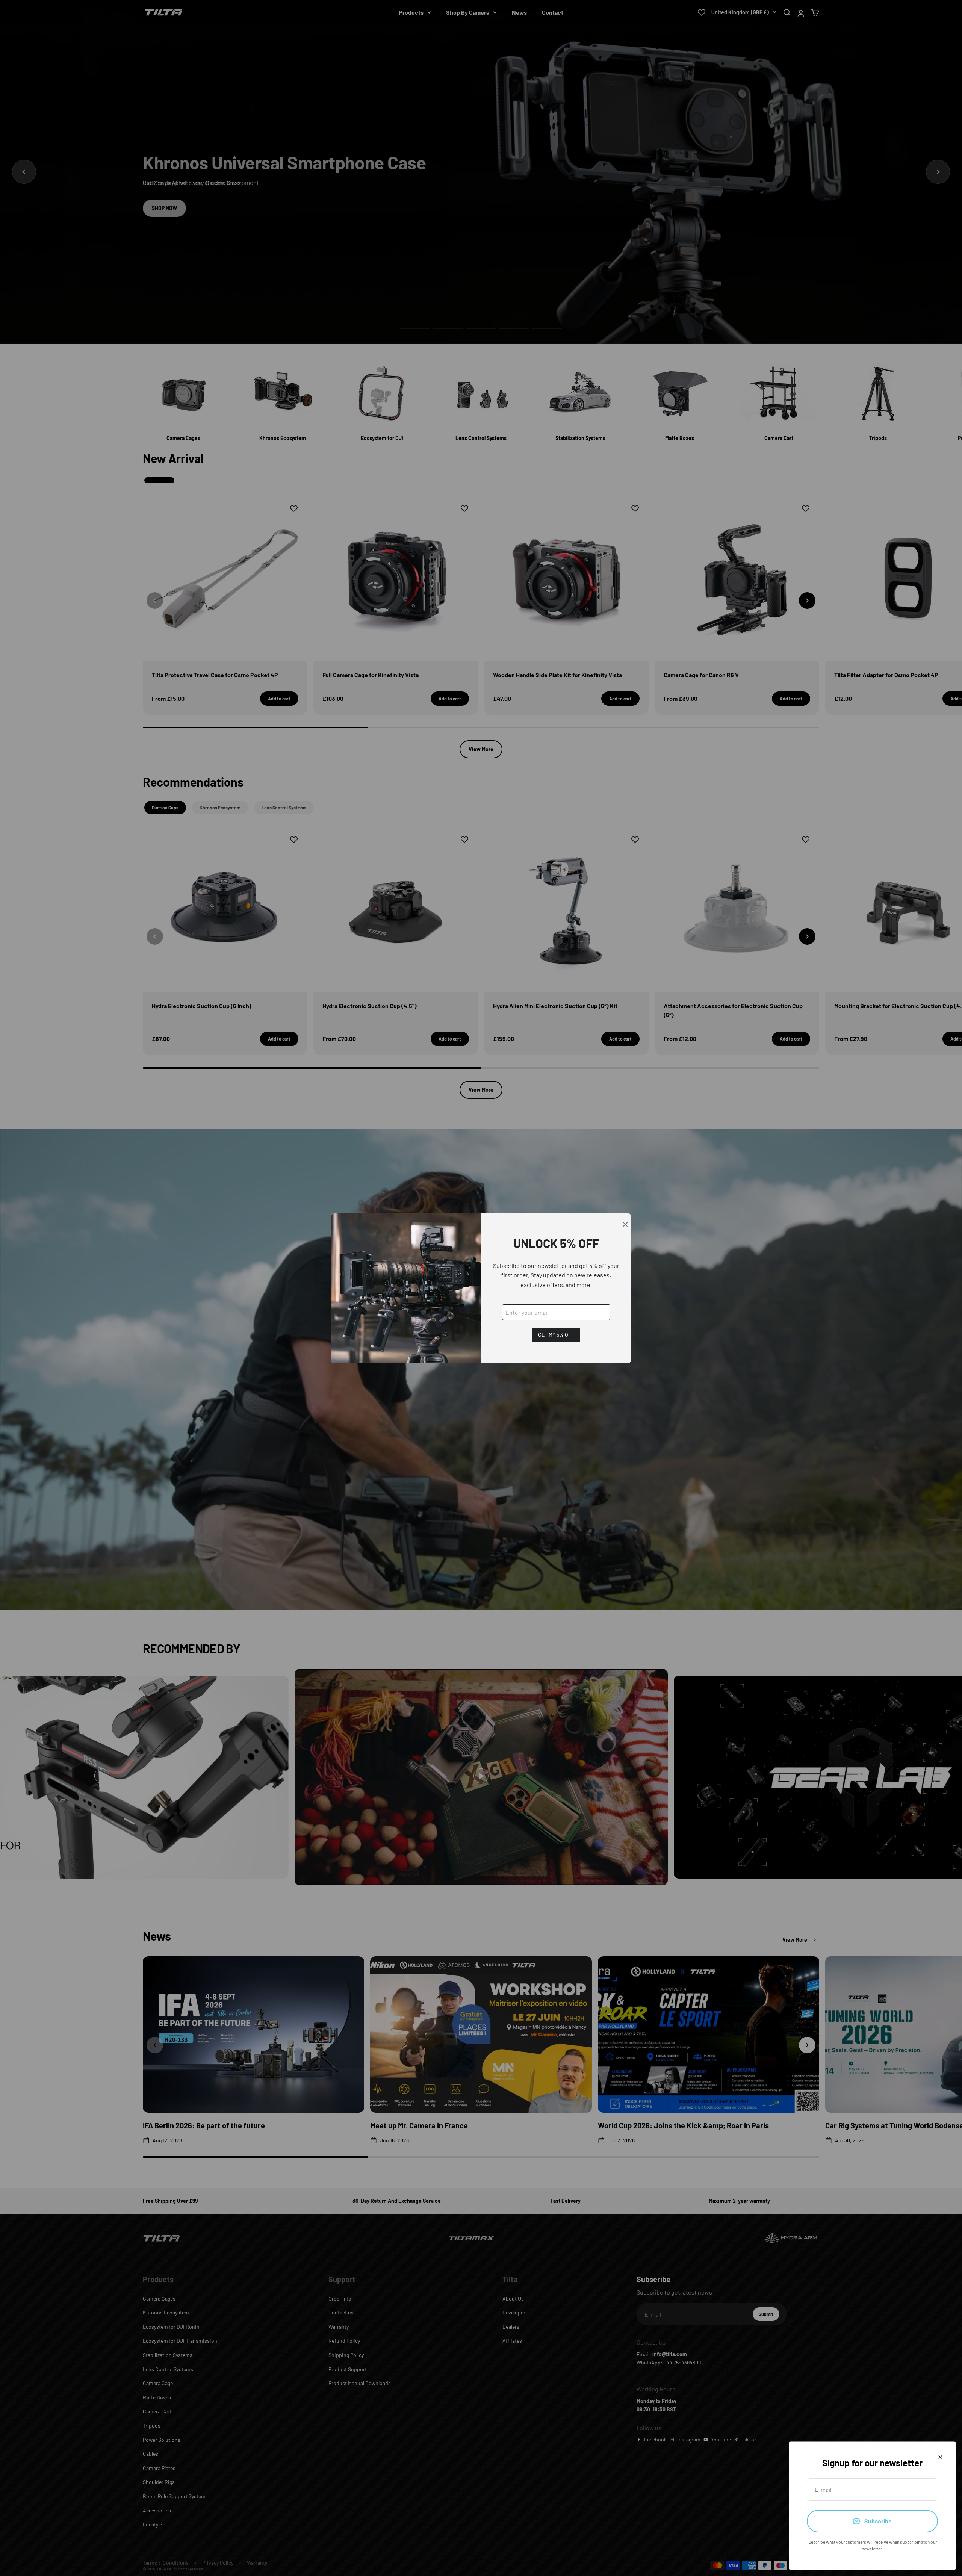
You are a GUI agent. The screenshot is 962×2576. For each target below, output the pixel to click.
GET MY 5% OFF (556, 1335)
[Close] (940, 2457)
